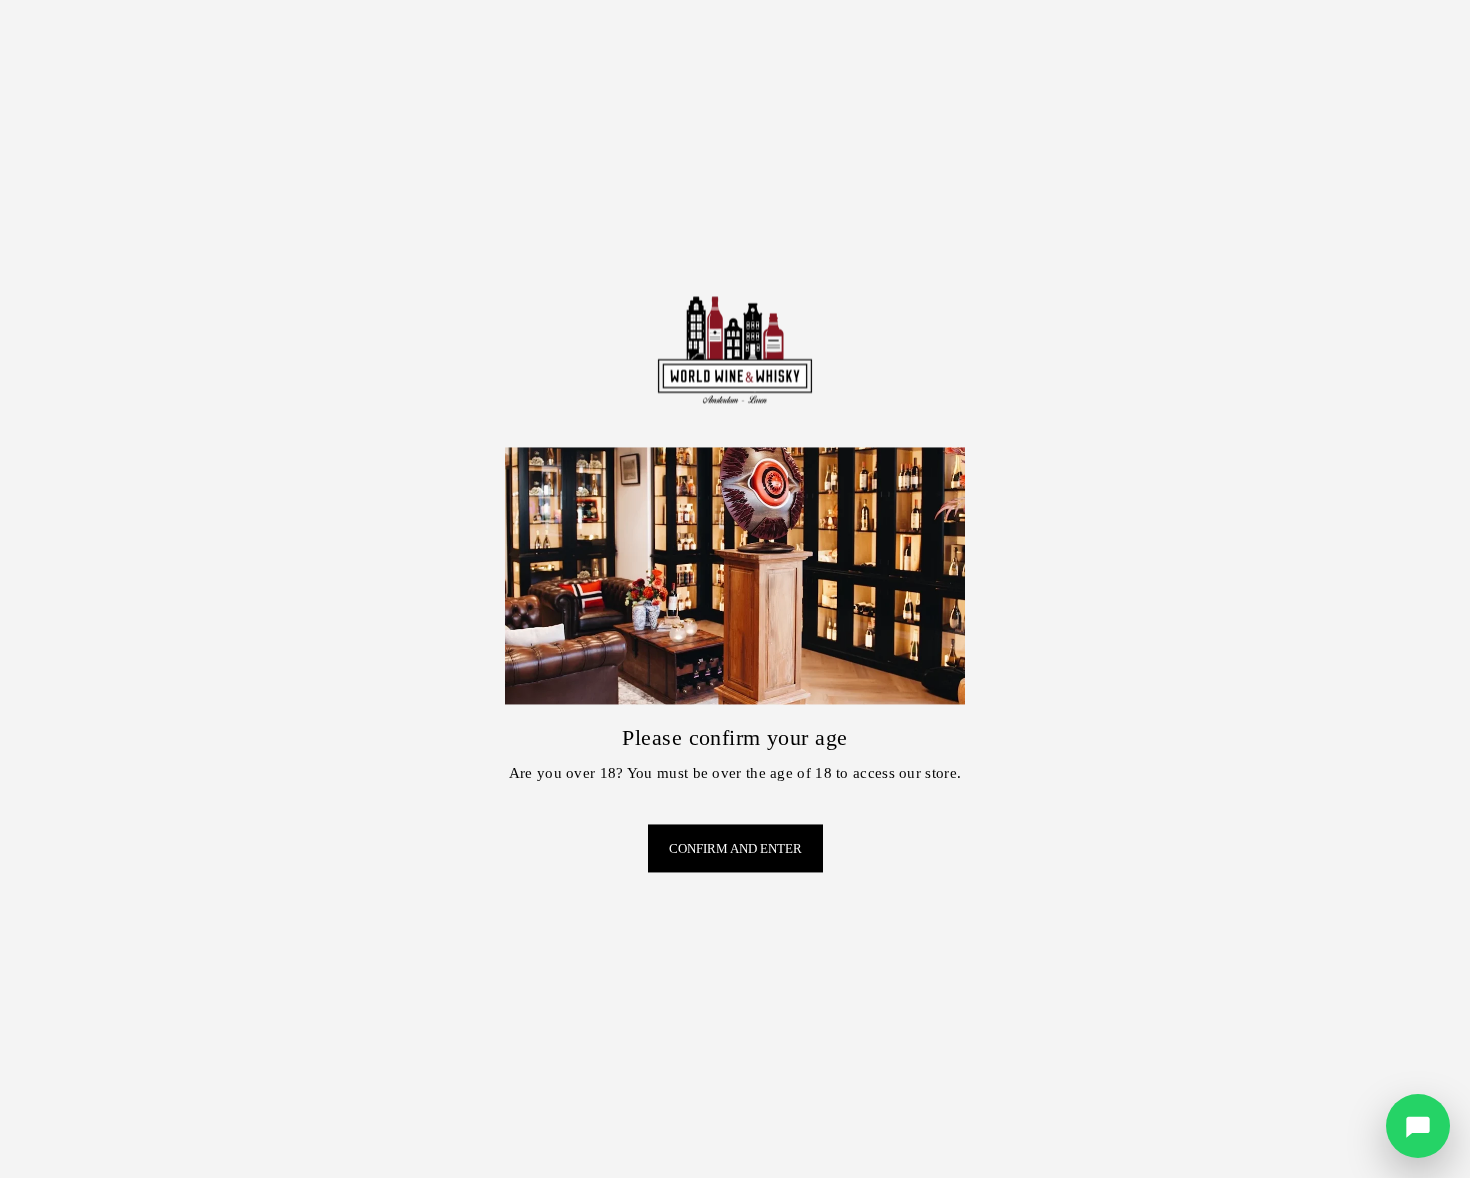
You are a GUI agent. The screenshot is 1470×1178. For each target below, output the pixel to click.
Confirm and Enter (735, 848)
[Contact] (1418, 1126)
